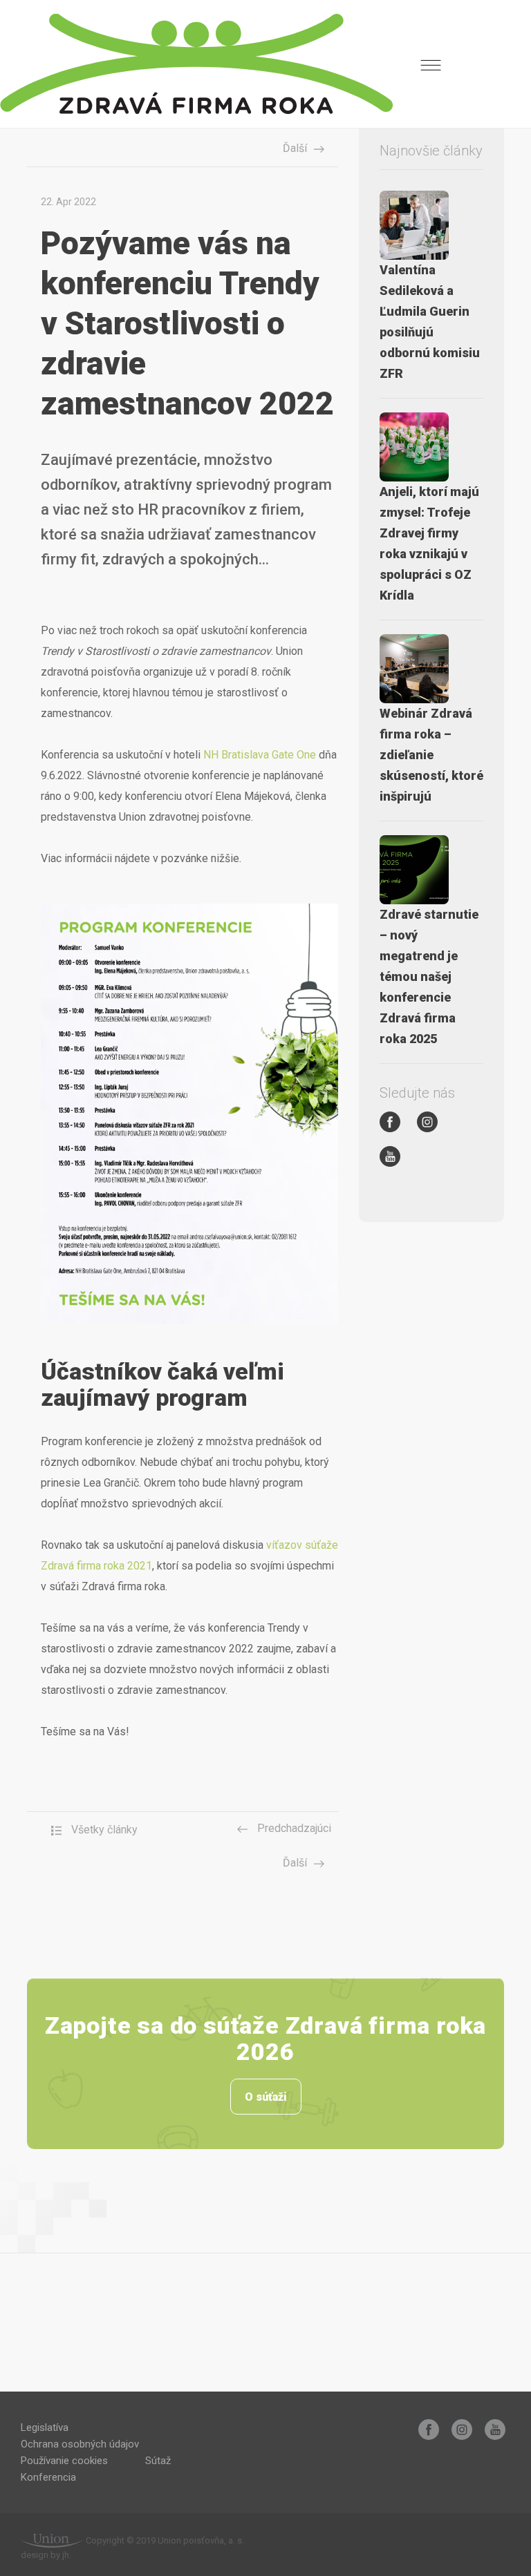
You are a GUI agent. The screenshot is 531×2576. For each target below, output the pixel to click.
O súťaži (266, 2097)
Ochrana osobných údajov (80, 2444)
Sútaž (158, 2461)
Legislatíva (45, 2427)
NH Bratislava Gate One (260, 755)
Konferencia (48, 2477)
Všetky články (103, 1830)
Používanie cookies (64, 2461)
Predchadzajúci (293, 1828)
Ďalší (295, 148)
